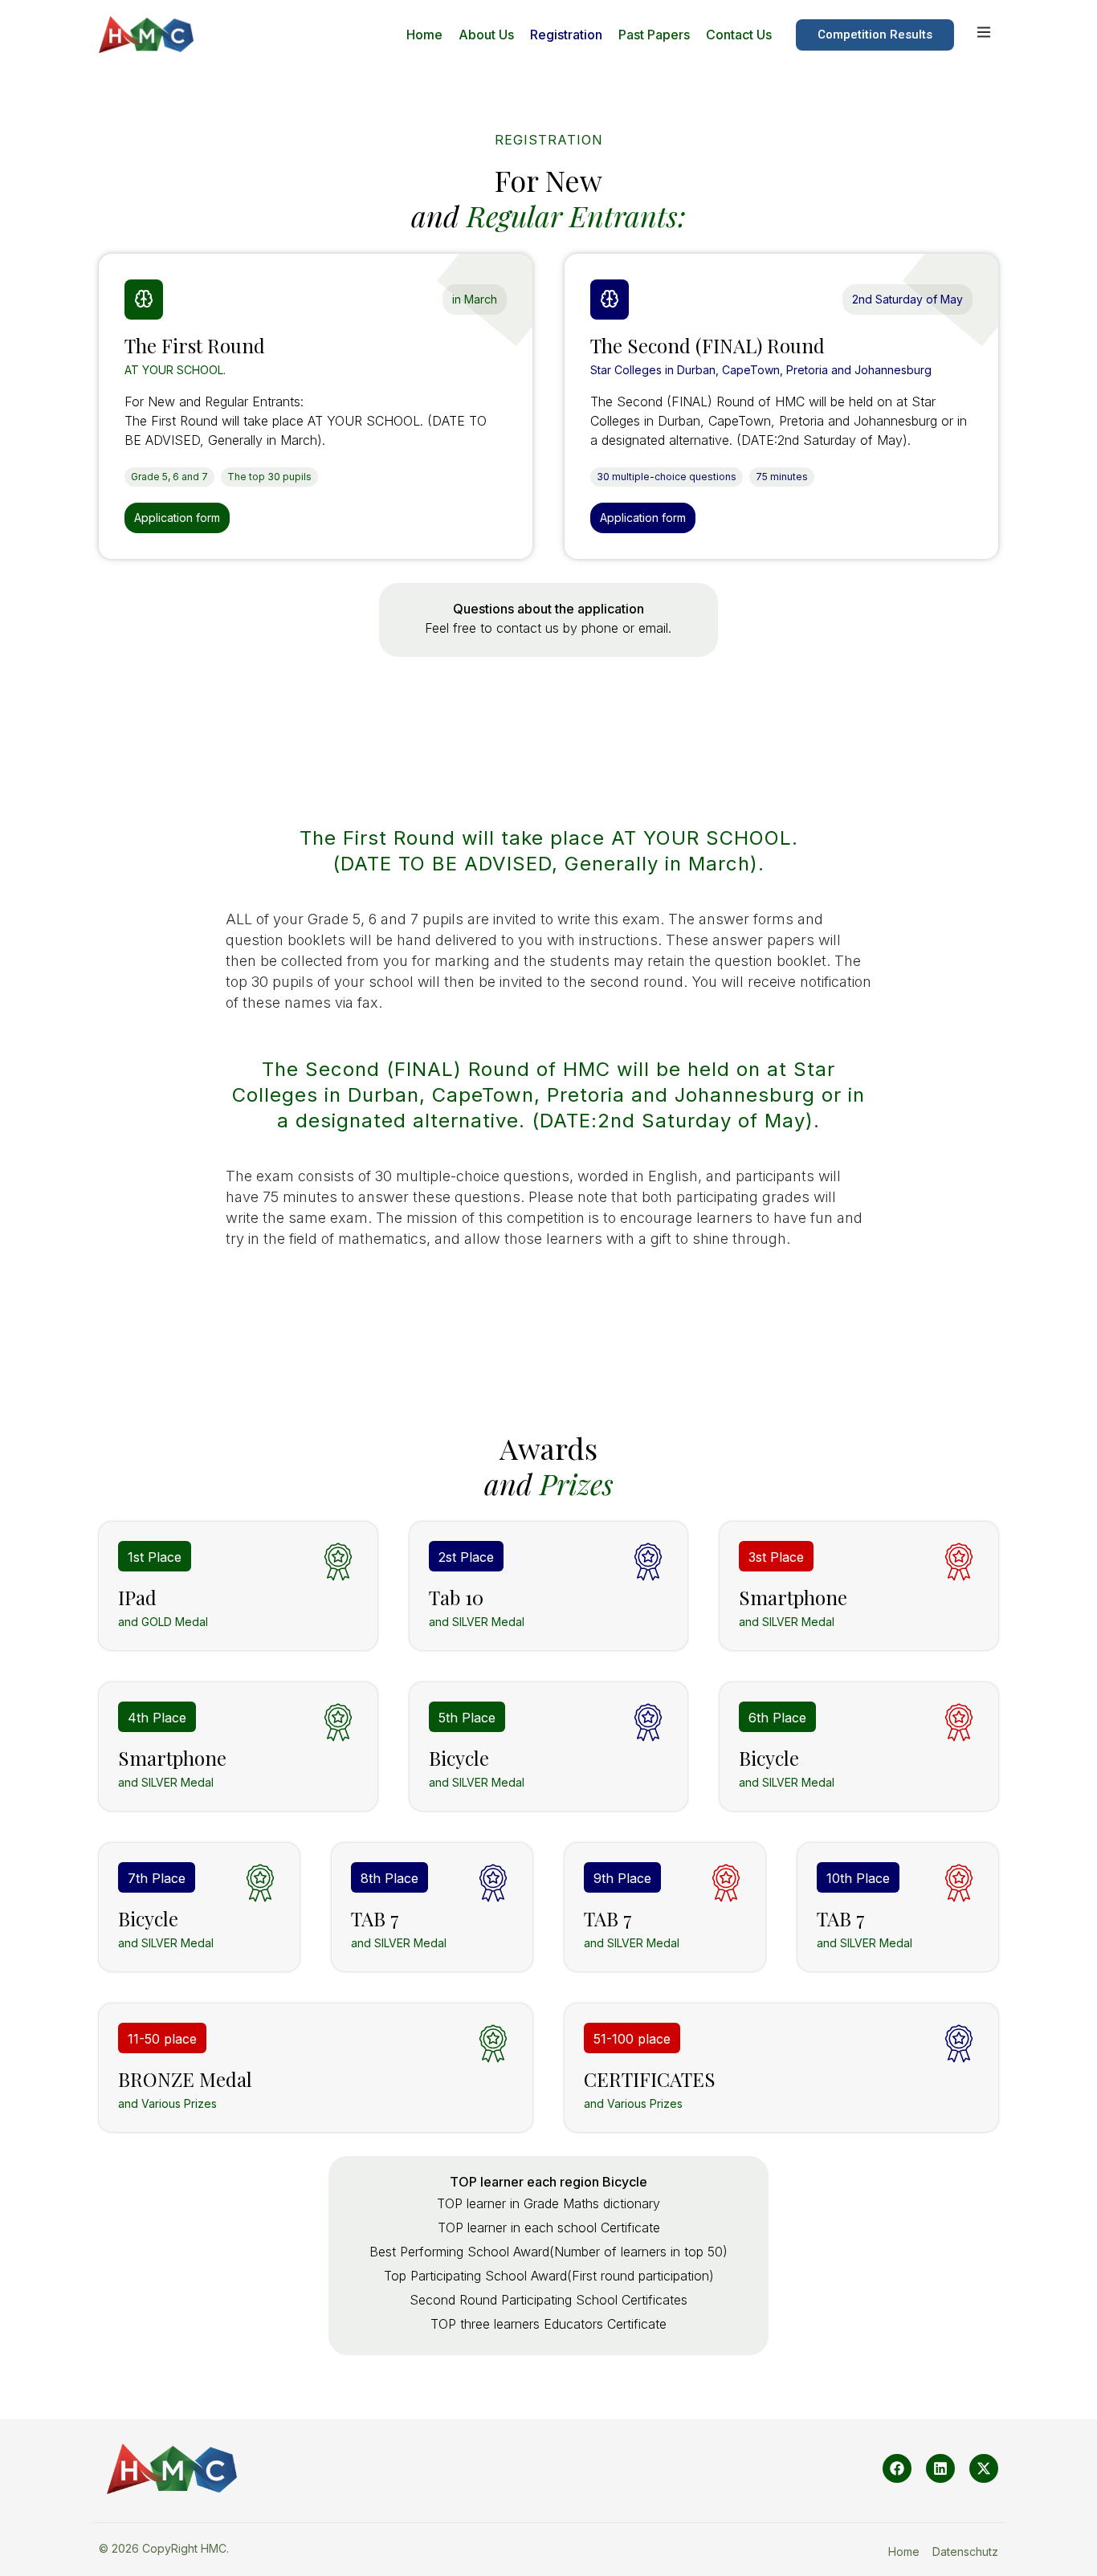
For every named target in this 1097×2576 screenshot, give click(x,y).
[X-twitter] (984, 2468)
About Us (486, 35)
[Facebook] (897, 2468)
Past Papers (654, 35)
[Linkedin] (940, 2468)
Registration (566, 35)
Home (424, 35)
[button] (475, 300)
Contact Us (739, 35)
